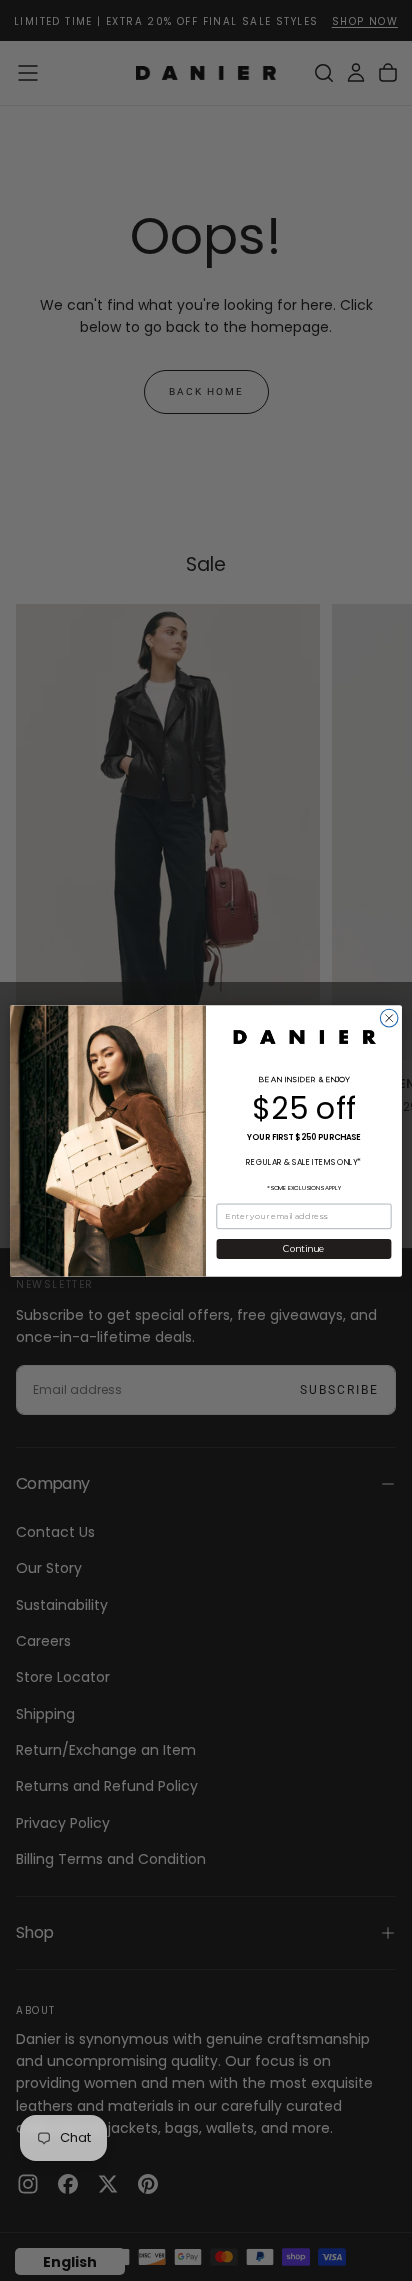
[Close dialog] (389, 1018)
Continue (304, 1248)
